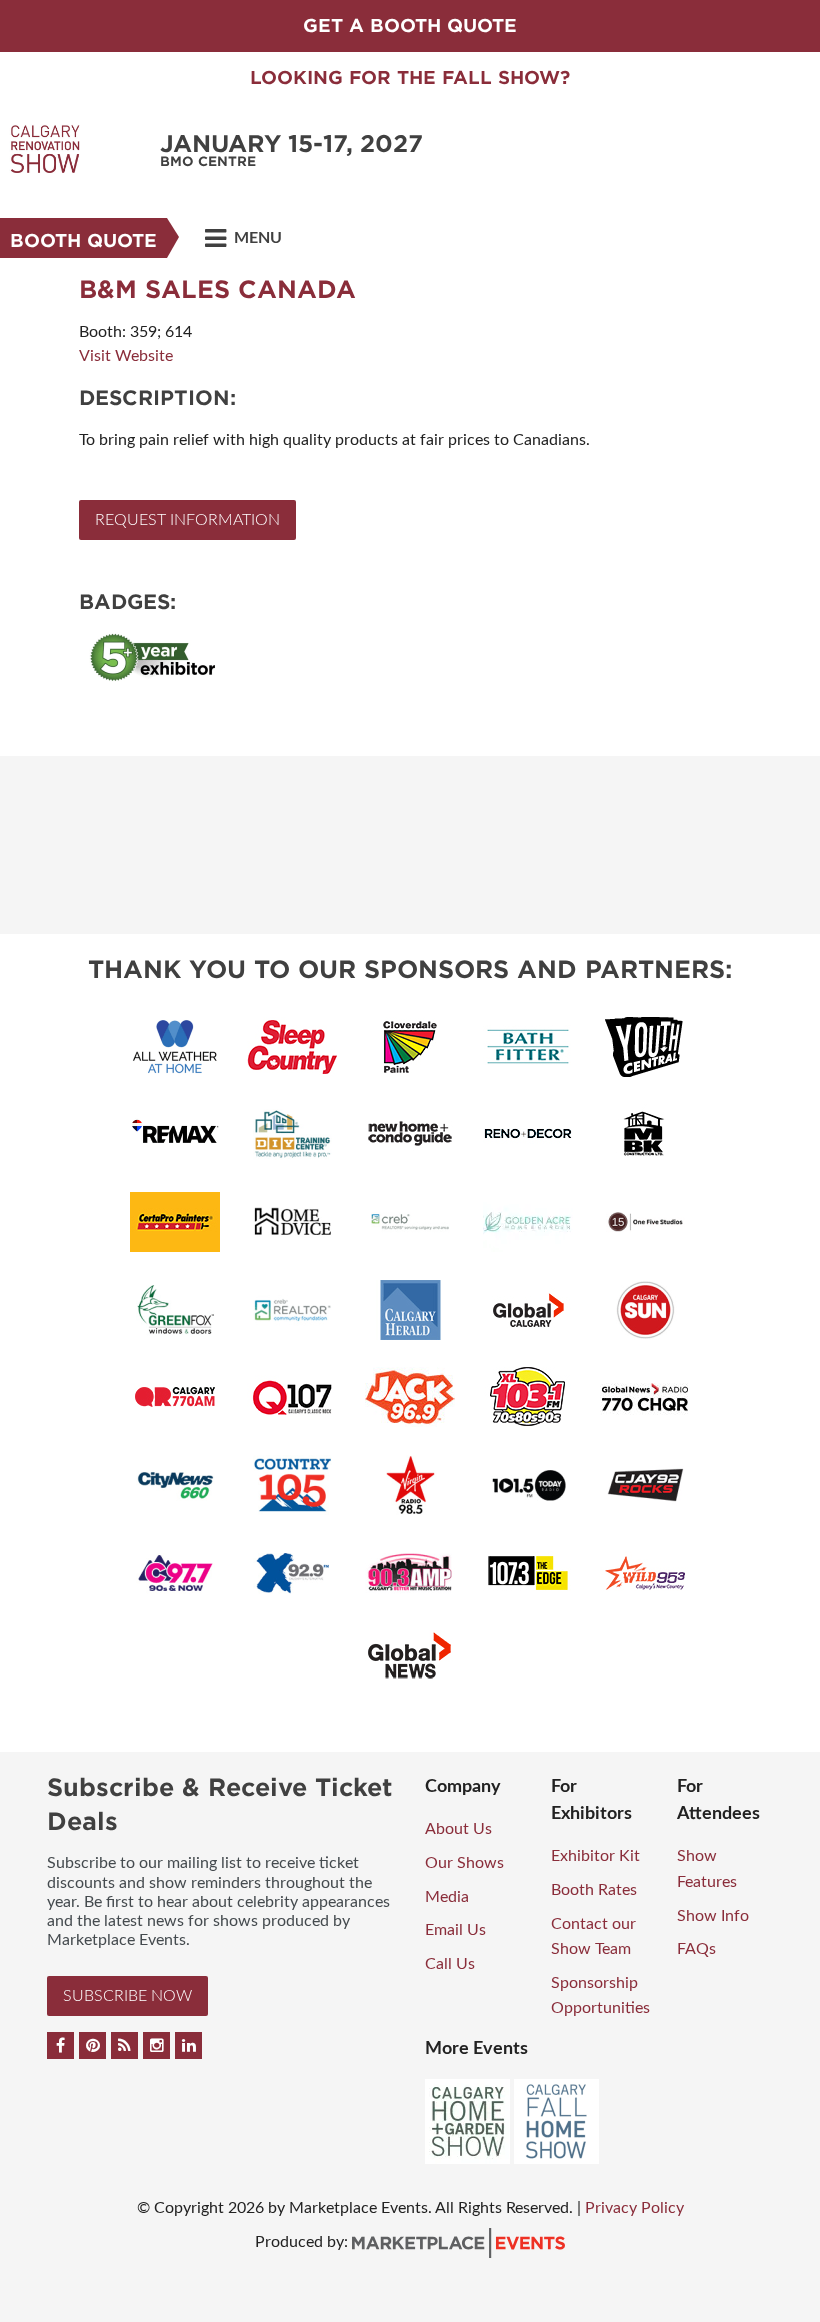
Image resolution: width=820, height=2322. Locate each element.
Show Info (713, 1916)
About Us (458, 1829)
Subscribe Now (127, 1996)
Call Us (450, 1964)
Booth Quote (83, 240)
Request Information (187, 520)
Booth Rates (594, 1890)
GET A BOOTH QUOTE (410, 25)
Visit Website (126, 356)
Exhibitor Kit (595, 1856)
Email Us (455, 1930)
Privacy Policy (634, 2208)
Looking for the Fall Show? (410, 77)
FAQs (696, 1949)
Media (447, 1897)
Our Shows (464, 1863)
